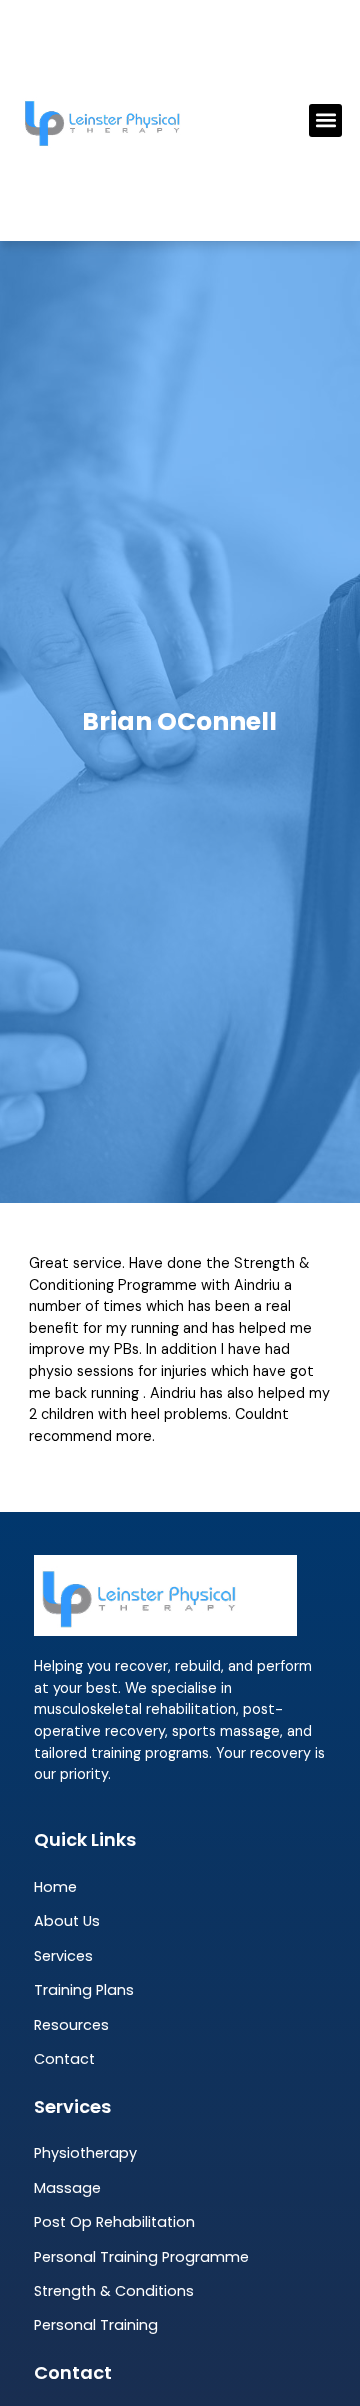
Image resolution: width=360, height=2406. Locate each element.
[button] (325, 120)
